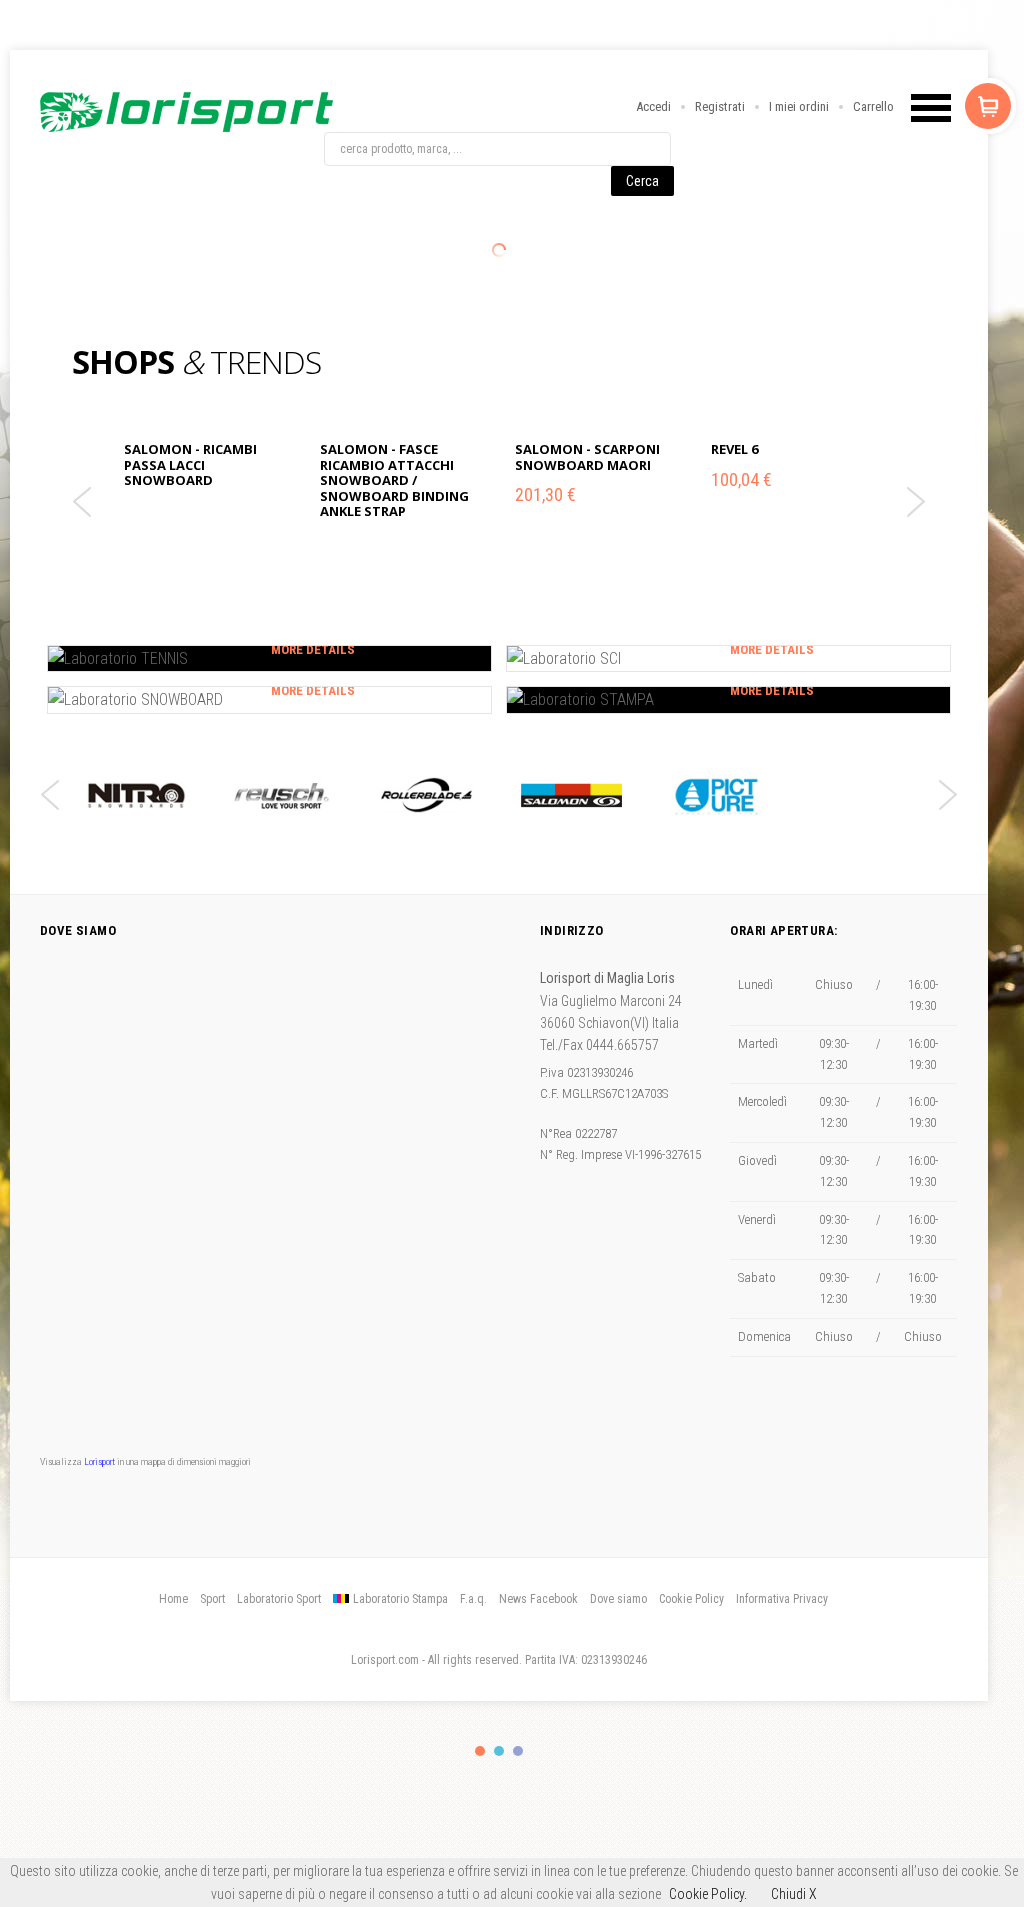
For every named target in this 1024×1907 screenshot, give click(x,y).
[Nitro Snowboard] (136, 795)
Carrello (873, 106)
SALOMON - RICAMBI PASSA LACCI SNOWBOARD (190, 464)
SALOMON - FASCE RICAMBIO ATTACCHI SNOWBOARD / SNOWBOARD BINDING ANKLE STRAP (394, 480)
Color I (480, 1751)
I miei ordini (799, 106)
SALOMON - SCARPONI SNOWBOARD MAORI (587, 457)
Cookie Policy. (708, 1894)
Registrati (720, 106)
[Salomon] (571, 795)
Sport (212, 1599)
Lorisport (186, 112)
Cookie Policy (691, 1599)
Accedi (653, 106)
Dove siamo (618, 1599)
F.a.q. (473, 1599)
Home (173, 1599)
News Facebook (538, 1599)
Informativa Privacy (782, 1599)
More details (313, 649)
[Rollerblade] (426, 795)
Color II (499, 1751)
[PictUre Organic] (716, 795)
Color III (518, 1751)
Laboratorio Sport (279, 1599)
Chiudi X (794, 1894)
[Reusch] (281, 795)
